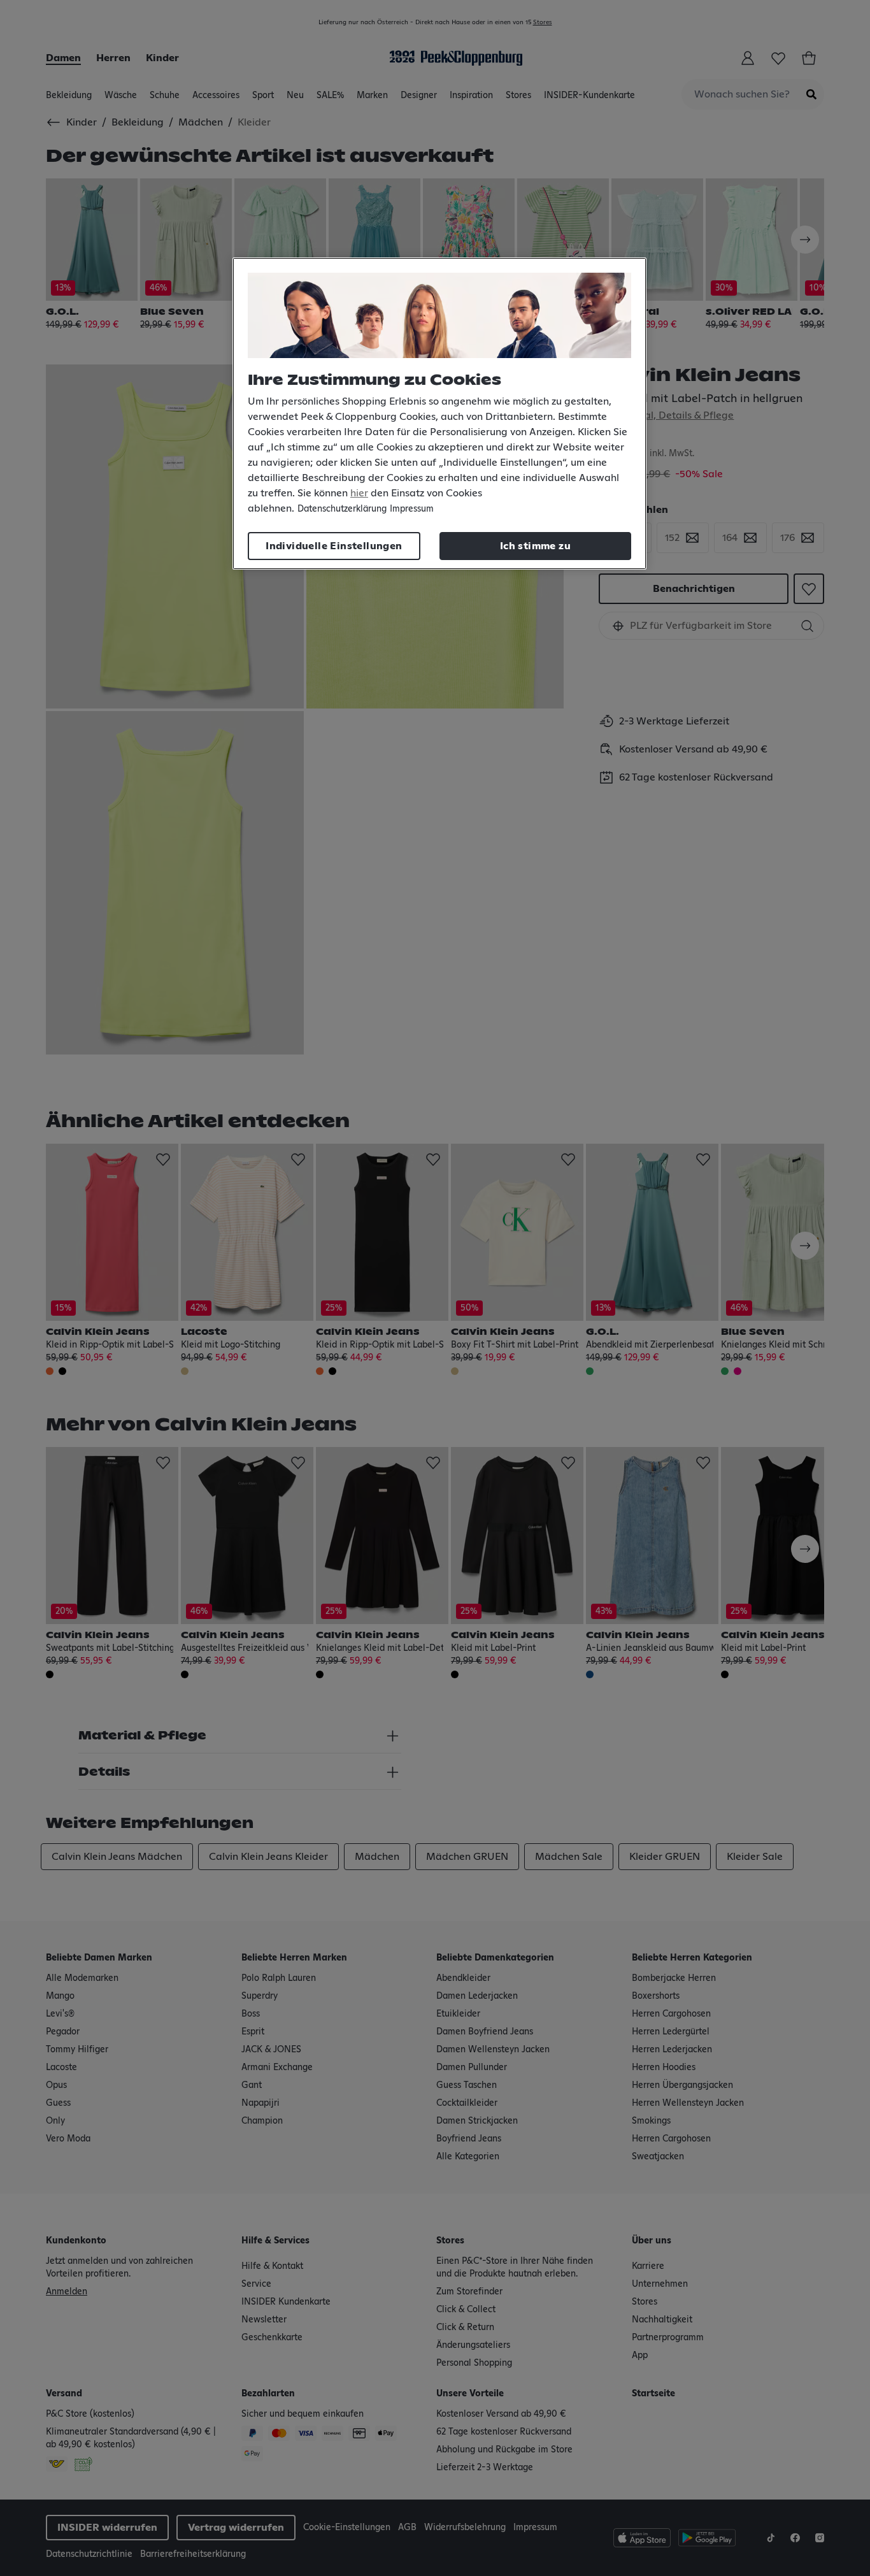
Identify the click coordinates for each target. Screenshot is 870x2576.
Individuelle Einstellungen (334, 546)
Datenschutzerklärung (342, 509)
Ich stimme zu (535, 546)
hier (359, 493)
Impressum (412, 509)
